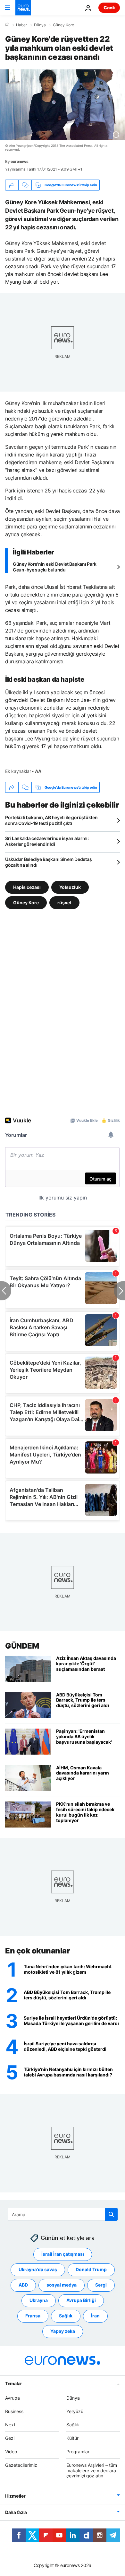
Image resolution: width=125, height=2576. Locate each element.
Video (11, 2452)
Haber (21, 25)
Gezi (10, 2438)
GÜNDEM (22, 1646)
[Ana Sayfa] (7, 25)
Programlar (78, 2452)
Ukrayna (39, 2300)
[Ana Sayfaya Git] (23, 8)
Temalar (14, 2383)
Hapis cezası (27, 887)
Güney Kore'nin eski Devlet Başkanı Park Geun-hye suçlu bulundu (55, 567)
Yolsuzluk (70, 887)
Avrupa (13, 2398)
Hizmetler (15, 2496)
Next (10, 2425)
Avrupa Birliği (81, 2300)
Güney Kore (63, 25)
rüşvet (64, 903)
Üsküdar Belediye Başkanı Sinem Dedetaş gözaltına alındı (48, 862)
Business (14, 2411)
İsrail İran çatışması (63, 2254)
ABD (23, 2285)
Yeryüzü (75, 2411)
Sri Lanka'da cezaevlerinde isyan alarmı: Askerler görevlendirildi (47, 841)
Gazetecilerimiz (21, 2465)
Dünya (40, 25)
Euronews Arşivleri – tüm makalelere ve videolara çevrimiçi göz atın (92, 2470)
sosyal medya (62, 2285)
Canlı (109, 8)
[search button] (111, 2214)
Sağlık (66, 2316)
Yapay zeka (63, 2331)
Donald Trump (91, 2269)
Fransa (33, 2316)
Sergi (101, 2285)
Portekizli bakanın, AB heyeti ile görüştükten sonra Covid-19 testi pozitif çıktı (51, 820)
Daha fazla (16, 2512)
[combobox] (63, 2214)
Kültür (72, 2438)
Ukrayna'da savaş (38, 2269)
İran (95, 2316)
